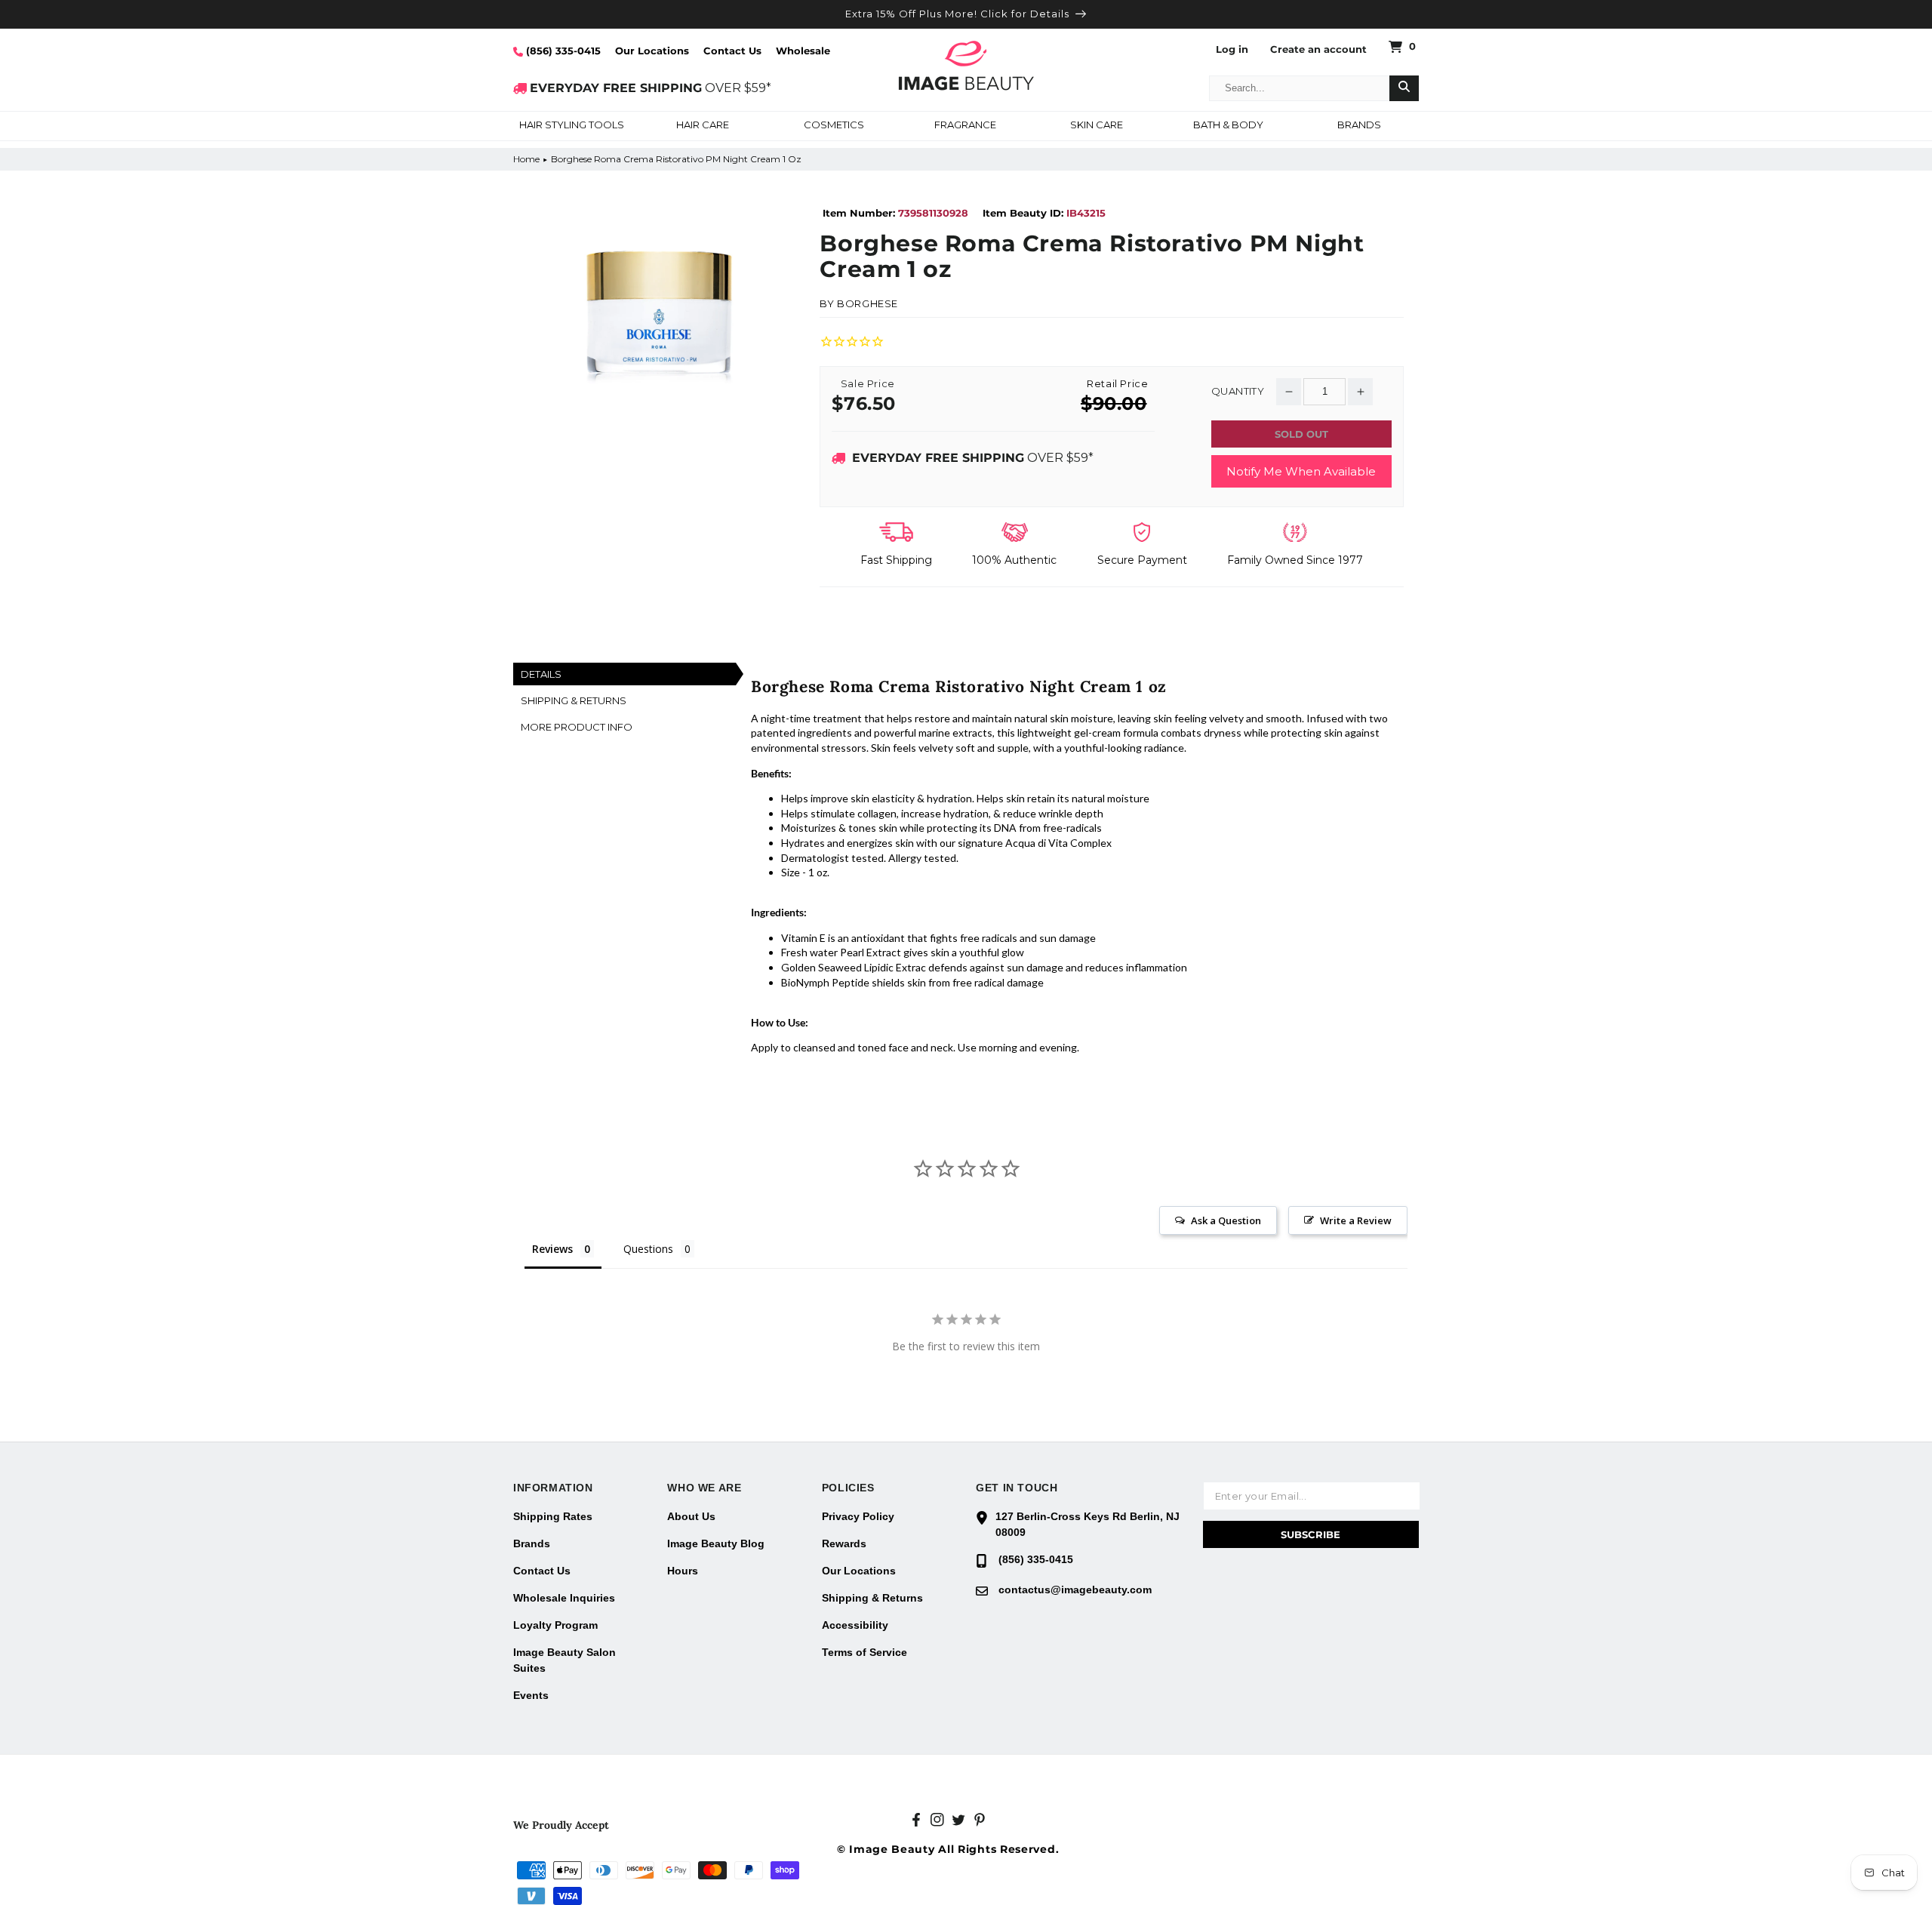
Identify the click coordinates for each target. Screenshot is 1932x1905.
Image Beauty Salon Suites (565, 1660)
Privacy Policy (858, 1516)
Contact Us (732, 51)
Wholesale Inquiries (564, 1598)
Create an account (1318, 49)
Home (526, 159)
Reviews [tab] (552, 1249)
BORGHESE (868, 303)
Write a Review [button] (1356, 1220)
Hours (683, 1571)
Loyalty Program (555, 1625)
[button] (571, 126)
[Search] (1404, 88)
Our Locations (652, 51)
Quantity (1238, 391)
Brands (532, 1543)
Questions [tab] (648, 1249)
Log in (1232, 49)
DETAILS (541, 674)
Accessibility (855, 1625)
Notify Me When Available (1301, 471)
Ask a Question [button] (1226, 1220)
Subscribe (1311, 1534)
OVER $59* (651, 88)
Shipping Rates (553, 1516)
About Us (691, 1516)
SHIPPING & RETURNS (574, 700)
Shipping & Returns (872, 1598)
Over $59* (973, 458)
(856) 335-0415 (562, 51)
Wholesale (803, 51)
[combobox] (1300, 88)
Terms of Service (864, 1652)
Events (531, 1695)
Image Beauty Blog (716, 1543)
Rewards (844, 1543)
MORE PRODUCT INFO (577, 727)
